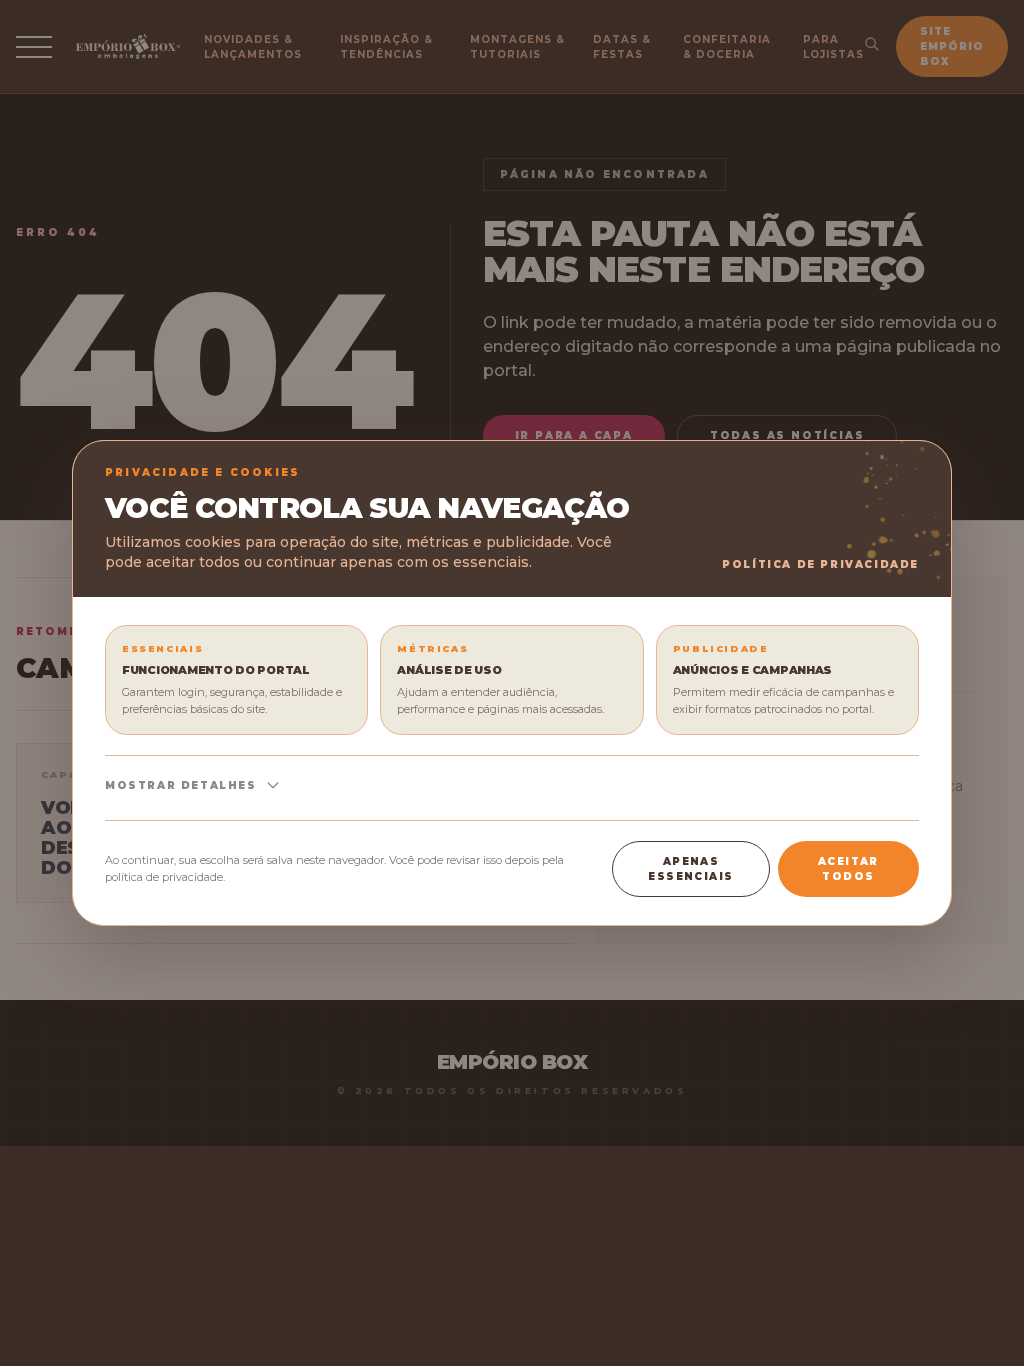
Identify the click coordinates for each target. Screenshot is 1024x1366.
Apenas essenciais (690, 869)
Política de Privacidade (820, 564)
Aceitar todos (848, 869)
